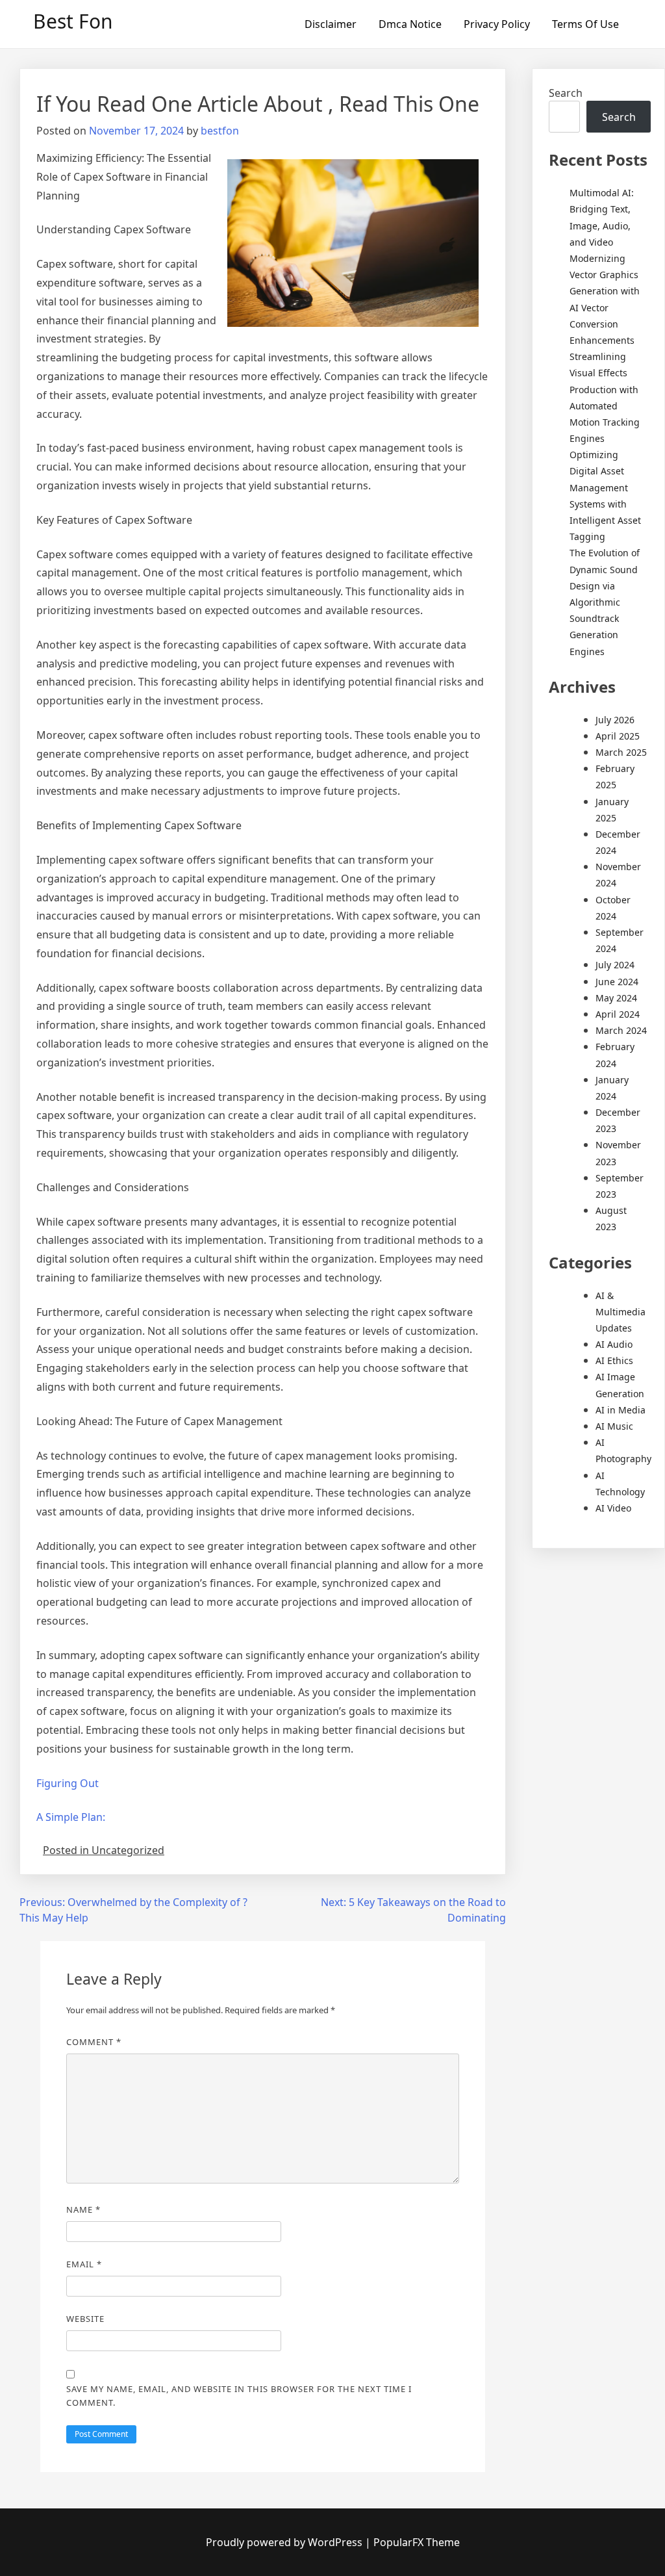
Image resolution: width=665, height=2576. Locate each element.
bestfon (220, 131)
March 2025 (621, 752)
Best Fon (73, 21)
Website (85, 2319)
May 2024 (616, 998)
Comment (94, 2042)
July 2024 (615, 965)
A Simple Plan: (71, 1817)
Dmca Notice (410, 24)
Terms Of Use (585, 24)
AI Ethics (614, 1360)
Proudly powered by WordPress (285, 2542)
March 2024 (621, 1030)
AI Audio (614, 1344)
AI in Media (621, 1410)
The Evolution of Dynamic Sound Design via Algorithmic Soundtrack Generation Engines (605, 602)
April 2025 (618, 736)
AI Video (613, 1508)
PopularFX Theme (417, 2542)
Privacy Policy (497, 24)
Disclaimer (331, 24)
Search (566, 93)
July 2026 (615, 720)
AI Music (614, 1426)
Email (84, 2264)
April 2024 (618, 1014)
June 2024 (617, 982)
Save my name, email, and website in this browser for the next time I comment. (239, 2396)
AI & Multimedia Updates (621, 1312)
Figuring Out (68, 1783)
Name (83, 2209)
